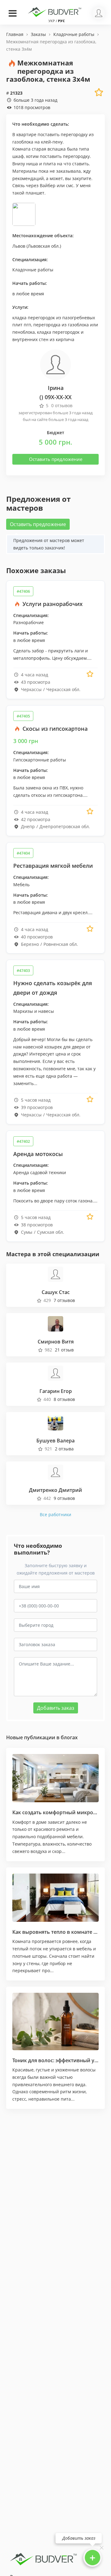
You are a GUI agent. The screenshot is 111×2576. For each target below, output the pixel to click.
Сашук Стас (56, 1292)
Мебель (21, 885)
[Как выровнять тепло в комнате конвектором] (55, 1898)
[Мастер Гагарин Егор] (55, 1373)
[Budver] (55, 11)
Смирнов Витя (56, 1342)
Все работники (55, 1514)
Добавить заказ (56, 1708)
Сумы (27, 1232)
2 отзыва (64, 1449)
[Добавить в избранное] (90, 674)
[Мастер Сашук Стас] (55, 1274)
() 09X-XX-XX (55, 397)
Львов (19, 246)
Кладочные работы (33, 270)
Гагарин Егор (56, 1391)
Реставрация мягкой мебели (53, 866)
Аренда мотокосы (38, 1154)
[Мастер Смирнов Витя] (55, 1323)
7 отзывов (64, 1300)
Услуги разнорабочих (52, 604)
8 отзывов (64, 1399)
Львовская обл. (44, 246)
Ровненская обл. (61, 944)
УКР (52, 21)
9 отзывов (64, 1498)
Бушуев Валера (55, 1441)
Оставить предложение (56, 459)
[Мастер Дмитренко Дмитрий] (55, 1472)
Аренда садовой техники (40, 1172)
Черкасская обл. (63, 689)
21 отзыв (64, 1350)
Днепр (28, 826)
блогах (69, 1737)
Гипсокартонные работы (40, 760)
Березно (30, 944)
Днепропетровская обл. (65, 826)
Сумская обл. (51, 1232)
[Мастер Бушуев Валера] (55, 1422)
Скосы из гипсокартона (54, 729)
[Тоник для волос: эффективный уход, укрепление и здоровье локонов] (55, 2021)
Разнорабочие (29, 622)
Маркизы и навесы (34, 1011)
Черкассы (31, 689)
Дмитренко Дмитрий (55, 1490)
